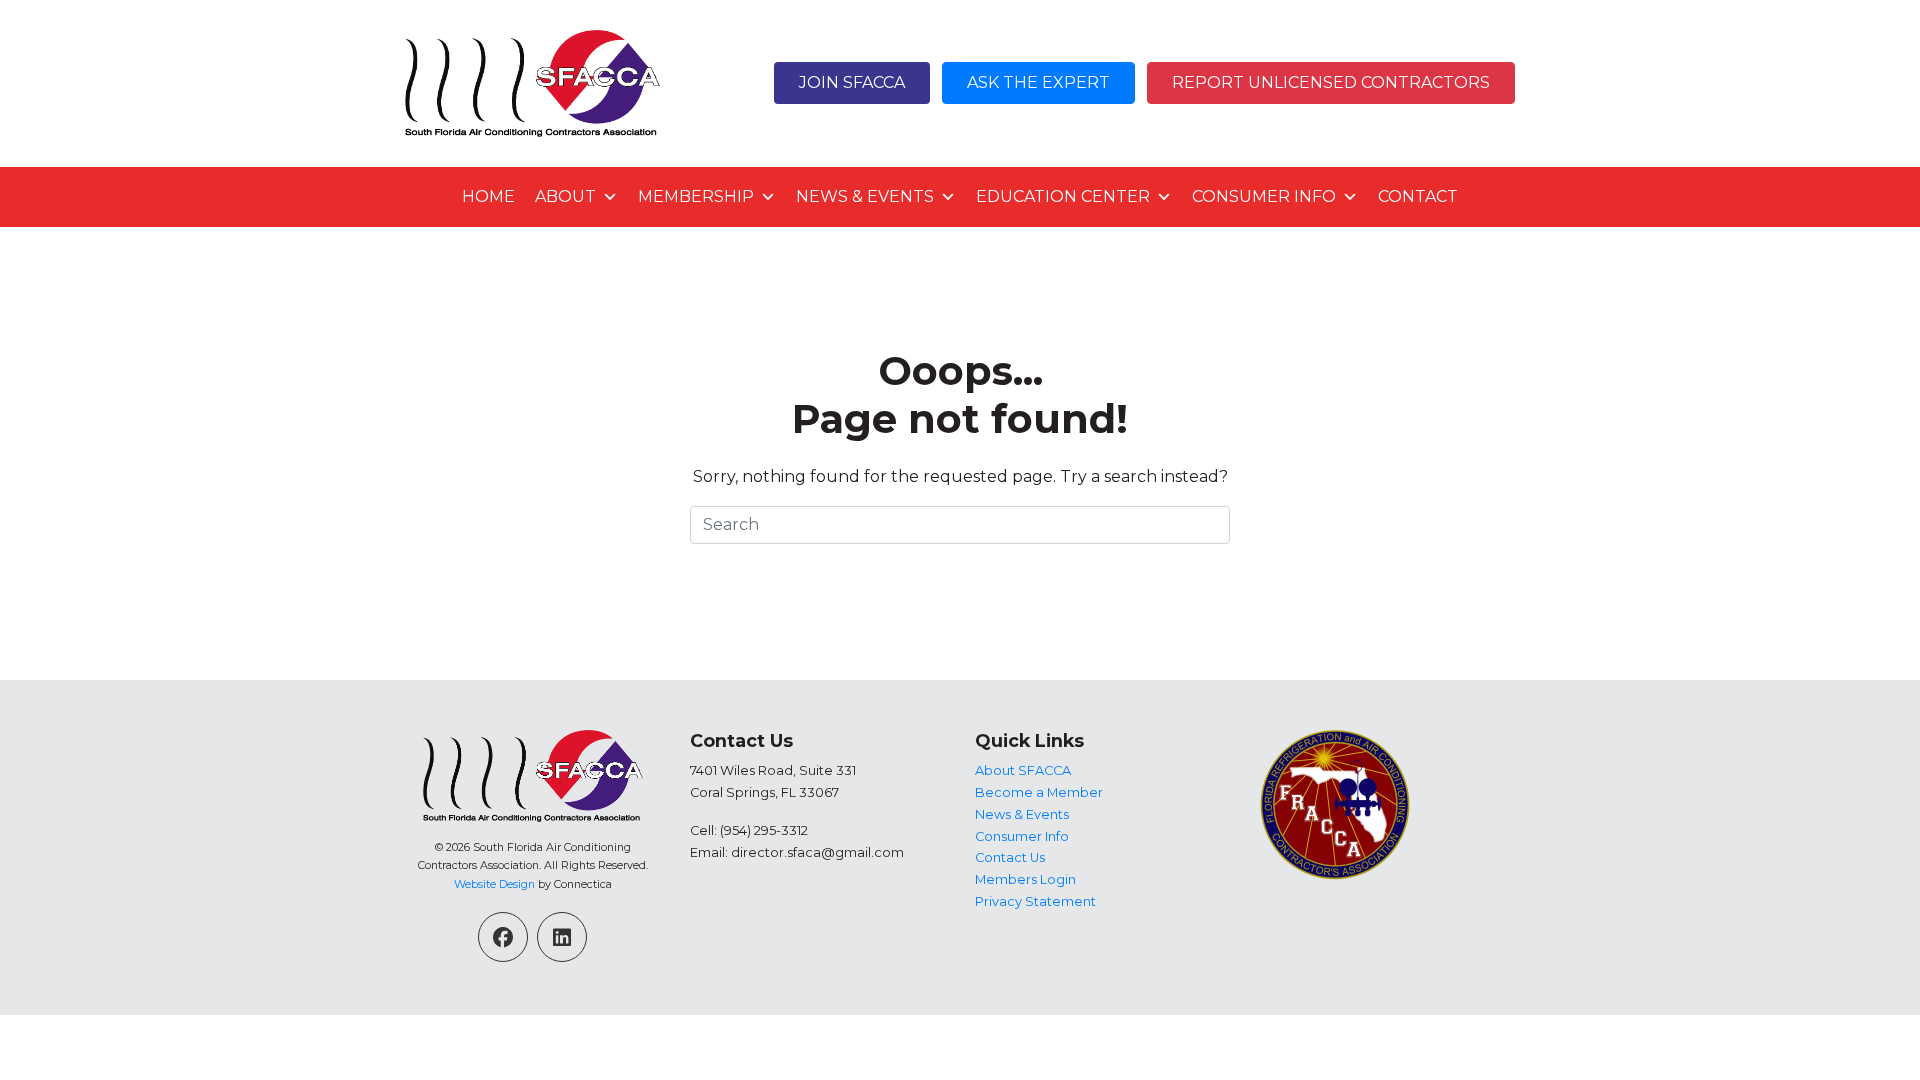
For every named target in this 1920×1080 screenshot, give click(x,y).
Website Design (494, 884)
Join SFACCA (852, 82)
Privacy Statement (1035, 901)
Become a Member (1039, 792)
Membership (696, 196)
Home (488, 196)
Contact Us (1010, 857)
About (565, 196)
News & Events (865, 196)
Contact (1418, 196)
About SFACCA (1023, 770)
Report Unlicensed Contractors (1331, 82)
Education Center (1063, 196)
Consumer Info (1264, 196)
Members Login (1025, 879)
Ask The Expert (1038, 82)
